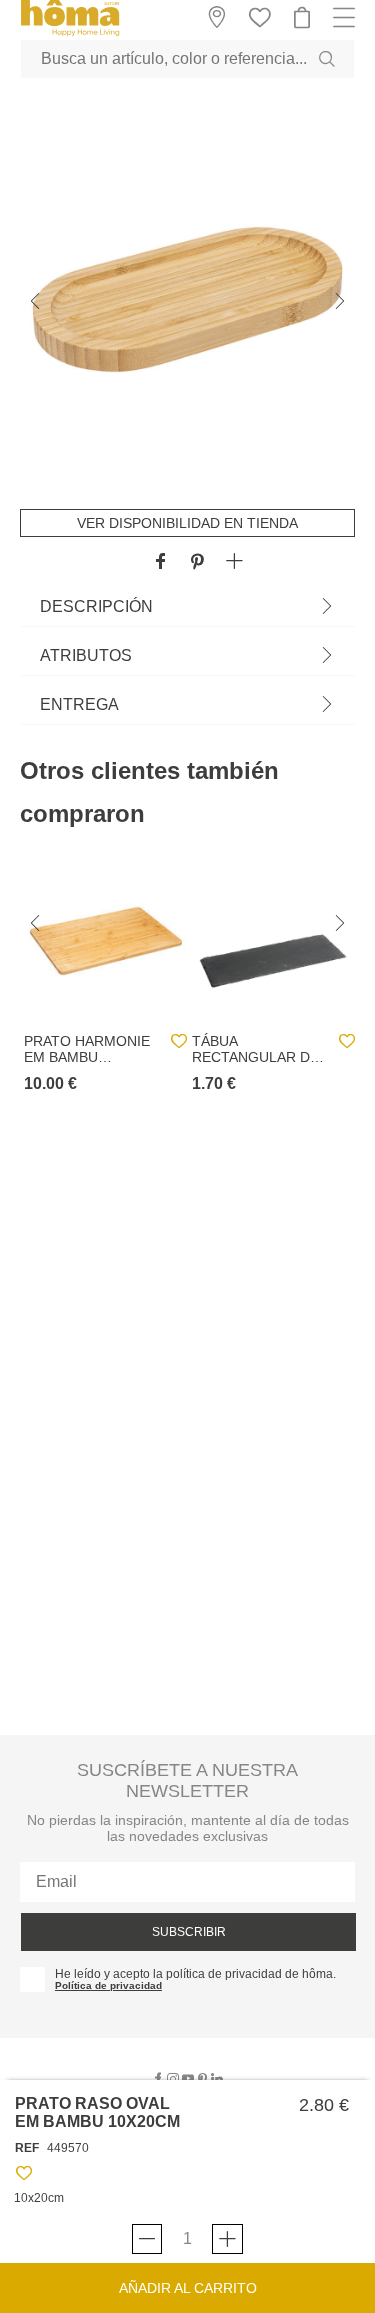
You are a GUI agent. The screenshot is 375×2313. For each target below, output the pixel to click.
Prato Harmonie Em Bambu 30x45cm (87, 1049)
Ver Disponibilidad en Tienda (187, 523)
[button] (234, 562)
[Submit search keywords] (327, 59)
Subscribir (189, 1932)
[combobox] (187, 59)
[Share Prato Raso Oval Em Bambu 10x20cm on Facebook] (160, 562)
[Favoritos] (24, 2176)
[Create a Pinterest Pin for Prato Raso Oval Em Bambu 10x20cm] (197, 562)
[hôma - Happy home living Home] (70, 33)
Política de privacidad (108, 1985)
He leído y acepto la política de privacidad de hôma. (195, 1974)
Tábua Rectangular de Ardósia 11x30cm (255, 1049)
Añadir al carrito (188, 2288)
